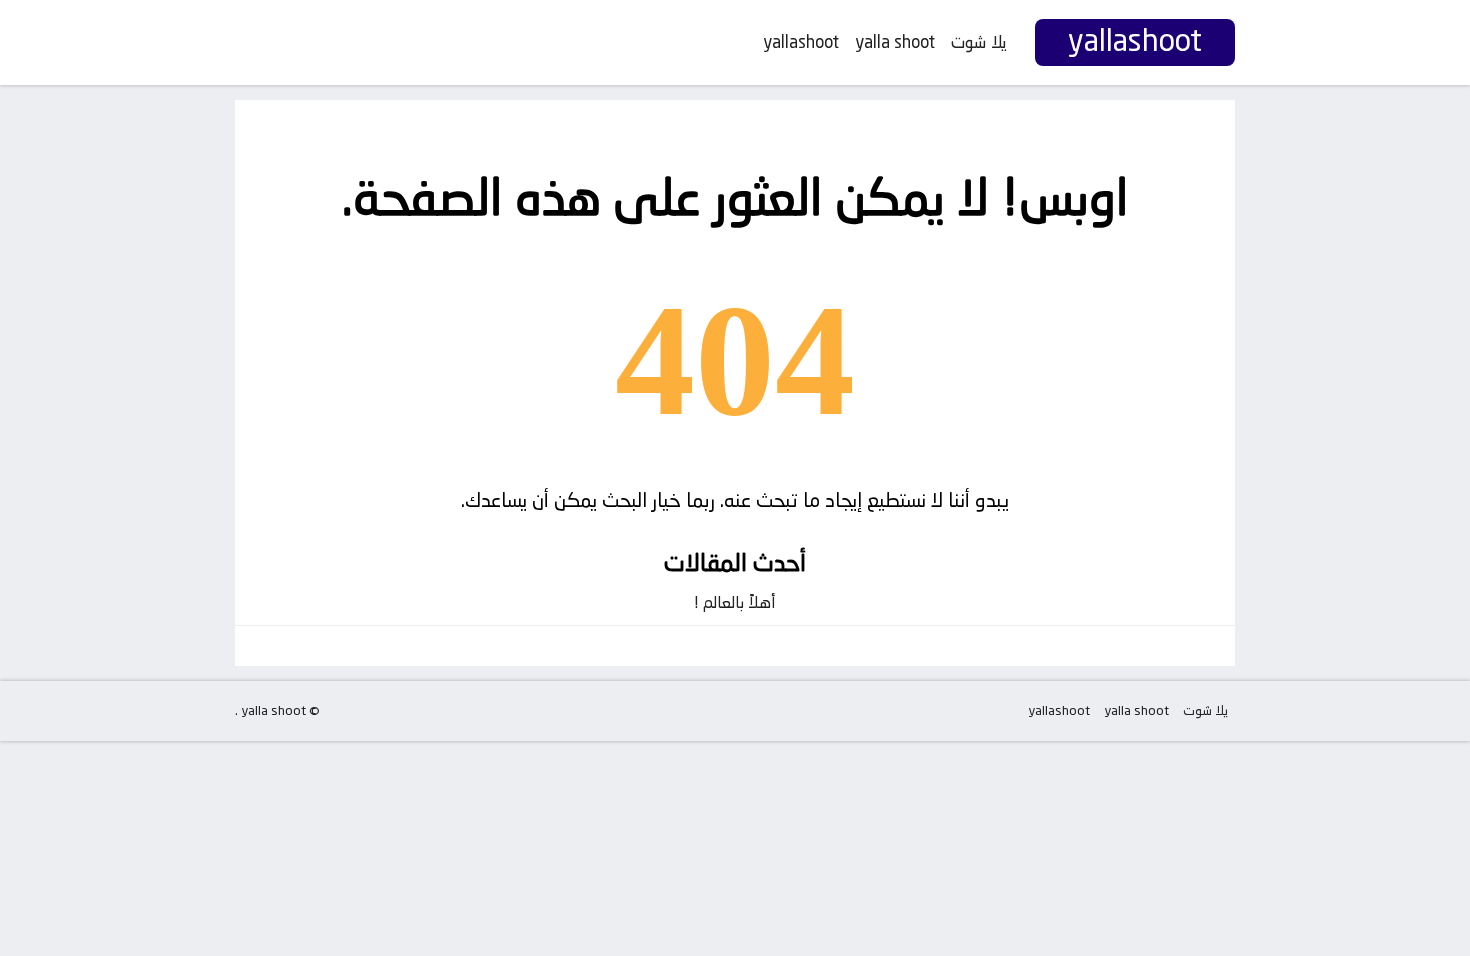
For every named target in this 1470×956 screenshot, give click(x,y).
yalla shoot (895, 42)
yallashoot (801, 42)
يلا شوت (979, 42)
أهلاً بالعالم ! (735, 602)
